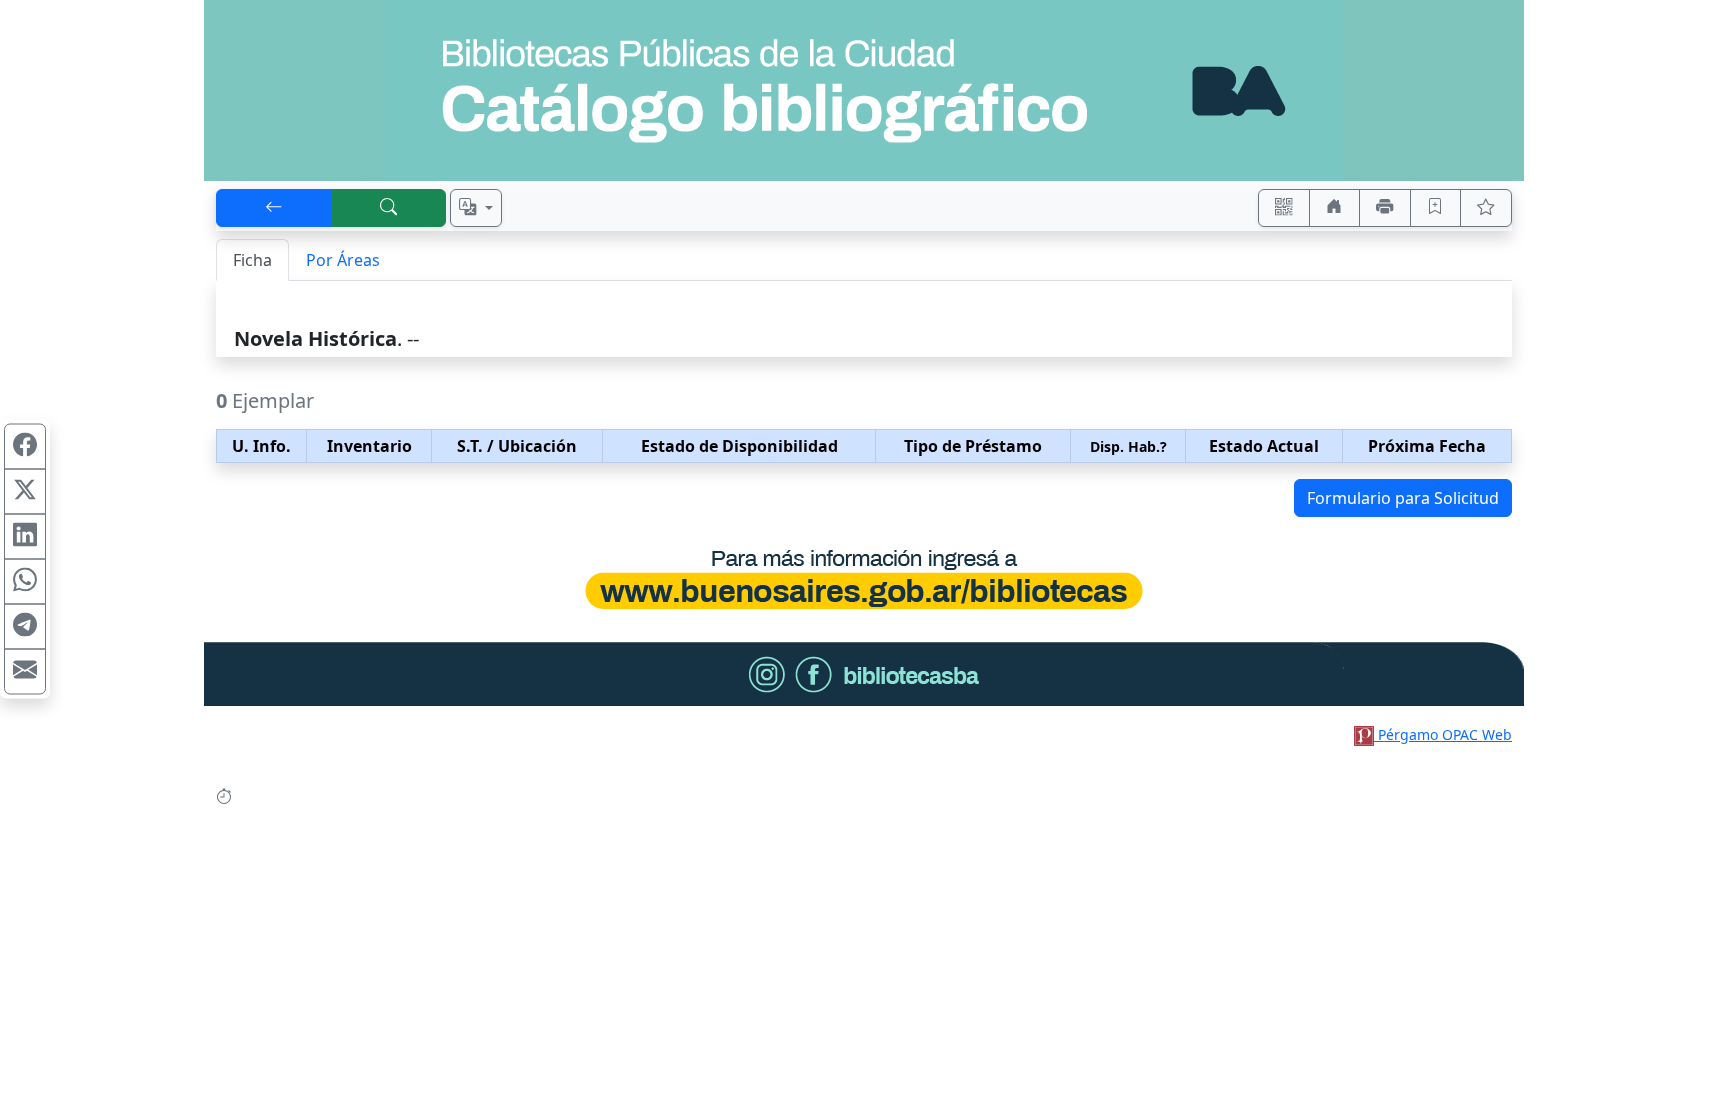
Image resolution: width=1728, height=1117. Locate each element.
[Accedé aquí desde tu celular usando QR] (1284, 208)
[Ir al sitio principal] (864, 90)
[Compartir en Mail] (25, 671)
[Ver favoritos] (1486, 208)
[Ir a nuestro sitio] (1335, 208)
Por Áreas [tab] (343, 260)
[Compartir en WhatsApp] (25, 581)
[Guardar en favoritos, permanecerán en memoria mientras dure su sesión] (1436, 208)
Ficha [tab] (252, 260)
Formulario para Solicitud (1403, 498)
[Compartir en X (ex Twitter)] (25, 491)
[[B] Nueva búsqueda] (389, 208)
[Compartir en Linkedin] (25, 536)
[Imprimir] (1385, 208)
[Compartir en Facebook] (25, 446)
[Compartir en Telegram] (25, 626)
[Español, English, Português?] (476, 208)
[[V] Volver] (274, 208)
